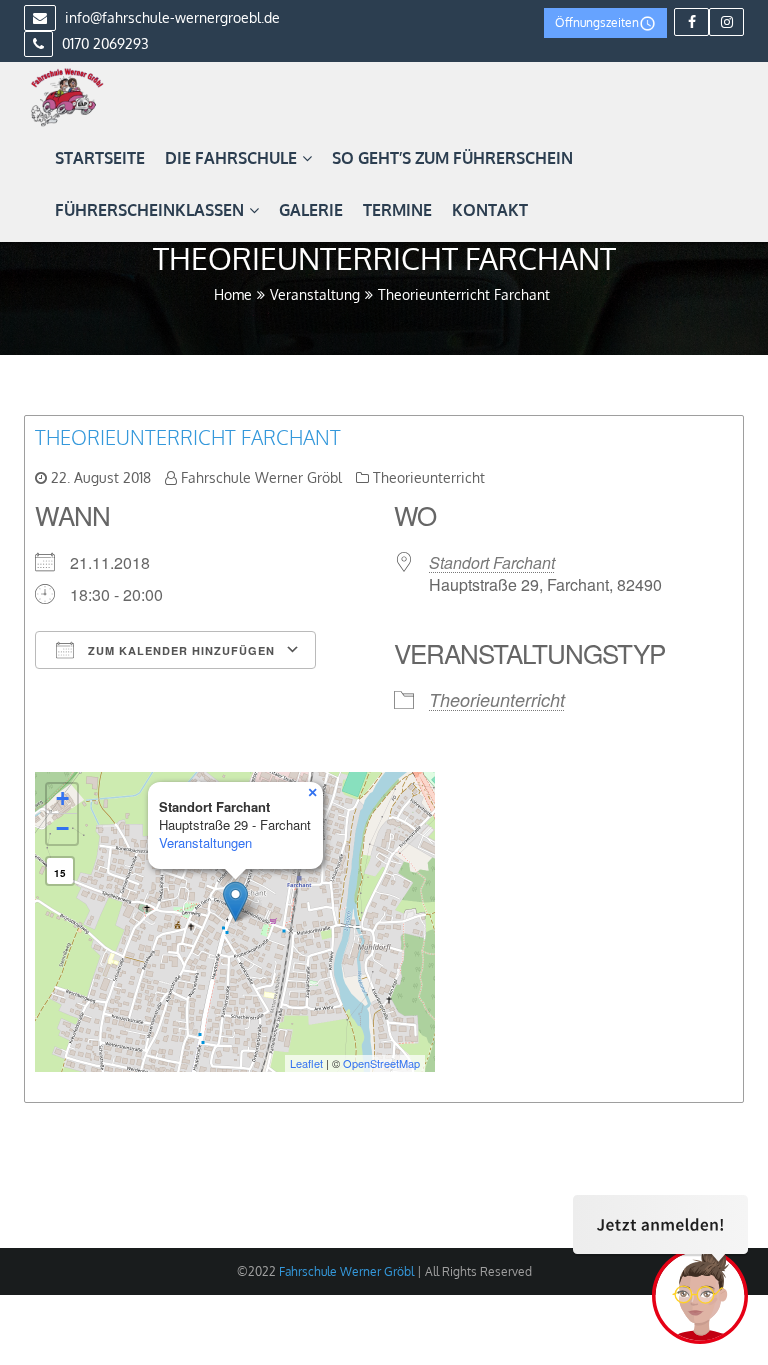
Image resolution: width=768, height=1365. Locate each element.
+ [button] (62, 798)
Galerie (311, 210)
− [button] (62, 828)
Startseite (100, 158)
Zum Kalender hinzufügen (179, 650)
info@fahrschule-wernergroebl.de (170, 17)
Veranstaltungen (205, 842)
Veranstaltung (315, 294)
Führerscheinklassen (149, 210)
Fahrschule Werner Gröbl (261, 477)
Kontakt (490, 210)
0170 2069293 (103, 43)
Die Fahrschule (231, 158)
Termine (397, 210)
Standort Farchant (492, 562)
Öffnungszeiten (597, 22)
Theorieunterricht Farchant (188, 437)
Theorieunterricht (429, 477)
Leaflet (306, 1063)
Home (233, 294)
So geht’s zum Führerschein (452, 158)
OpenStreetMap (381, 1063)
